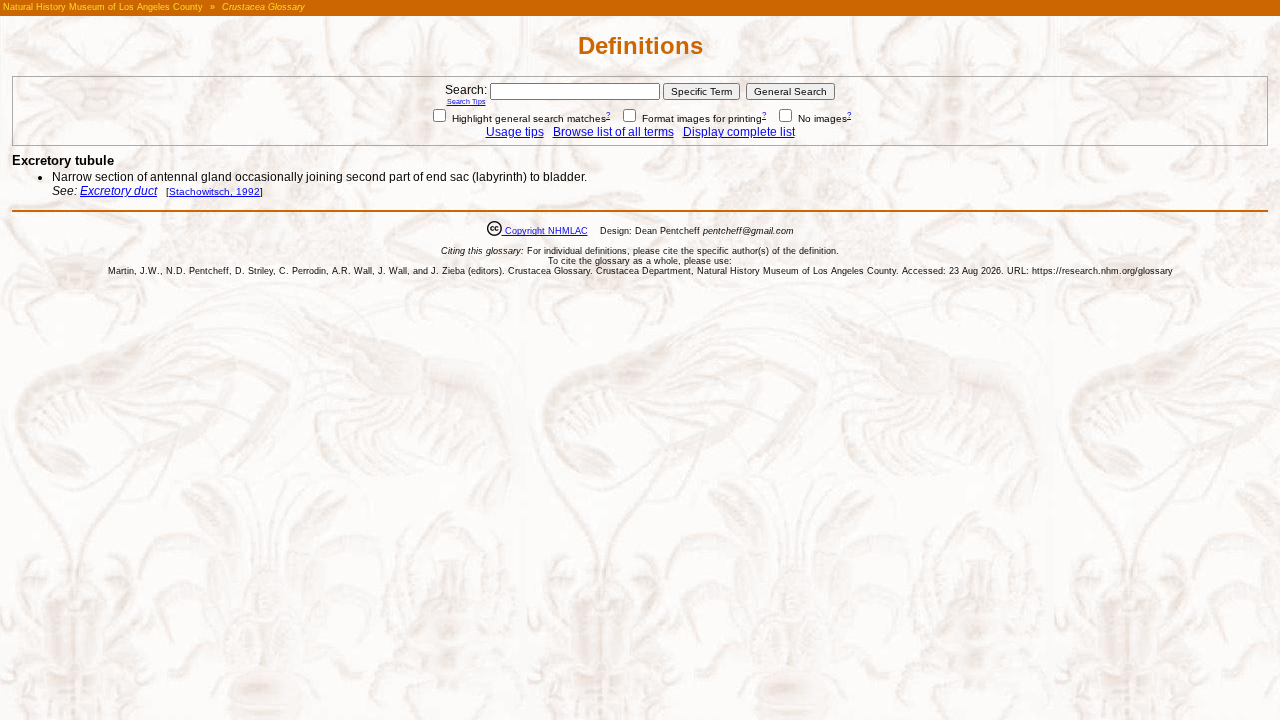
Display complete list (739, 132)
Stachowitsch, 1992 (214, 191)
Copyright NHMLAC (545, 231)
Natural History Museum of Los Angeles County (103, 7)
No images (821, 118)
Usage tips (515, 132)
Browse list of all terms (613, 132)
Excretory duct (118, 191)
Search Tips (466, 101)
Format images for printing (700, 118)
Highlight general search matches (527, 118)
